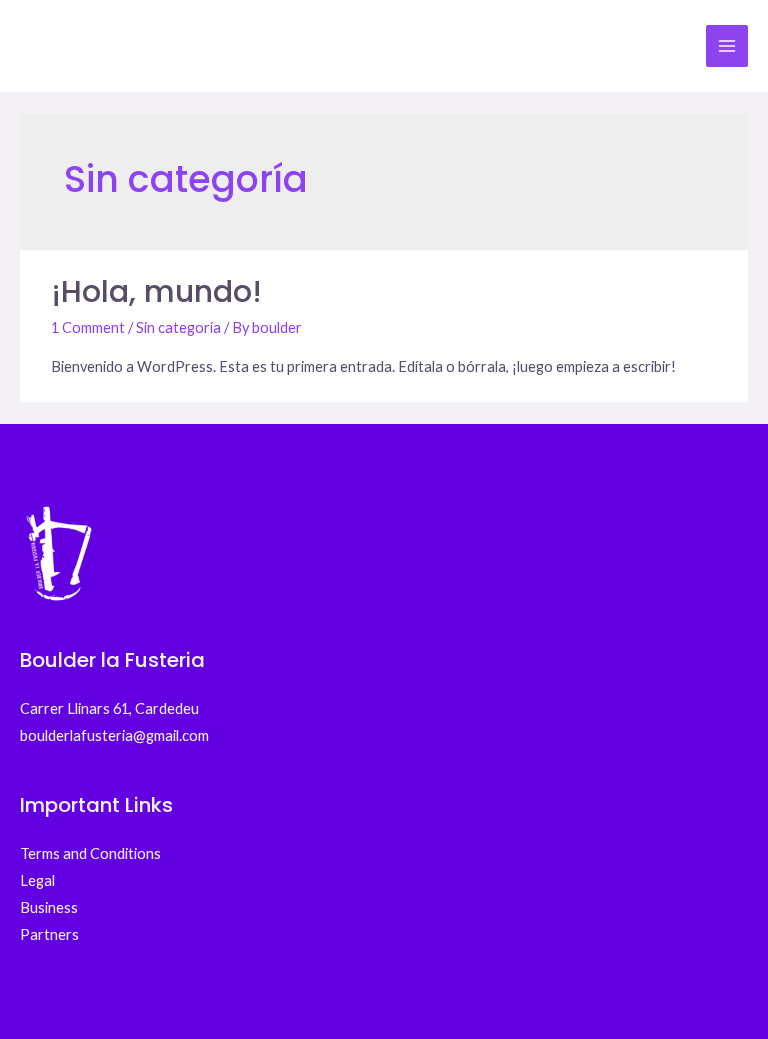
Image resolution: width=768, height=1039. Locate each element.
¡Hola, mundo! (156, 291)
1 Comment (88, 327)
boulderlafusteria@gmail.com (114, 735)
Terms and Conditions (90, 853)
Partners (49, 934)
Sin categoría (178, 327)
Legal (37, 880)
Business (49, 907)
